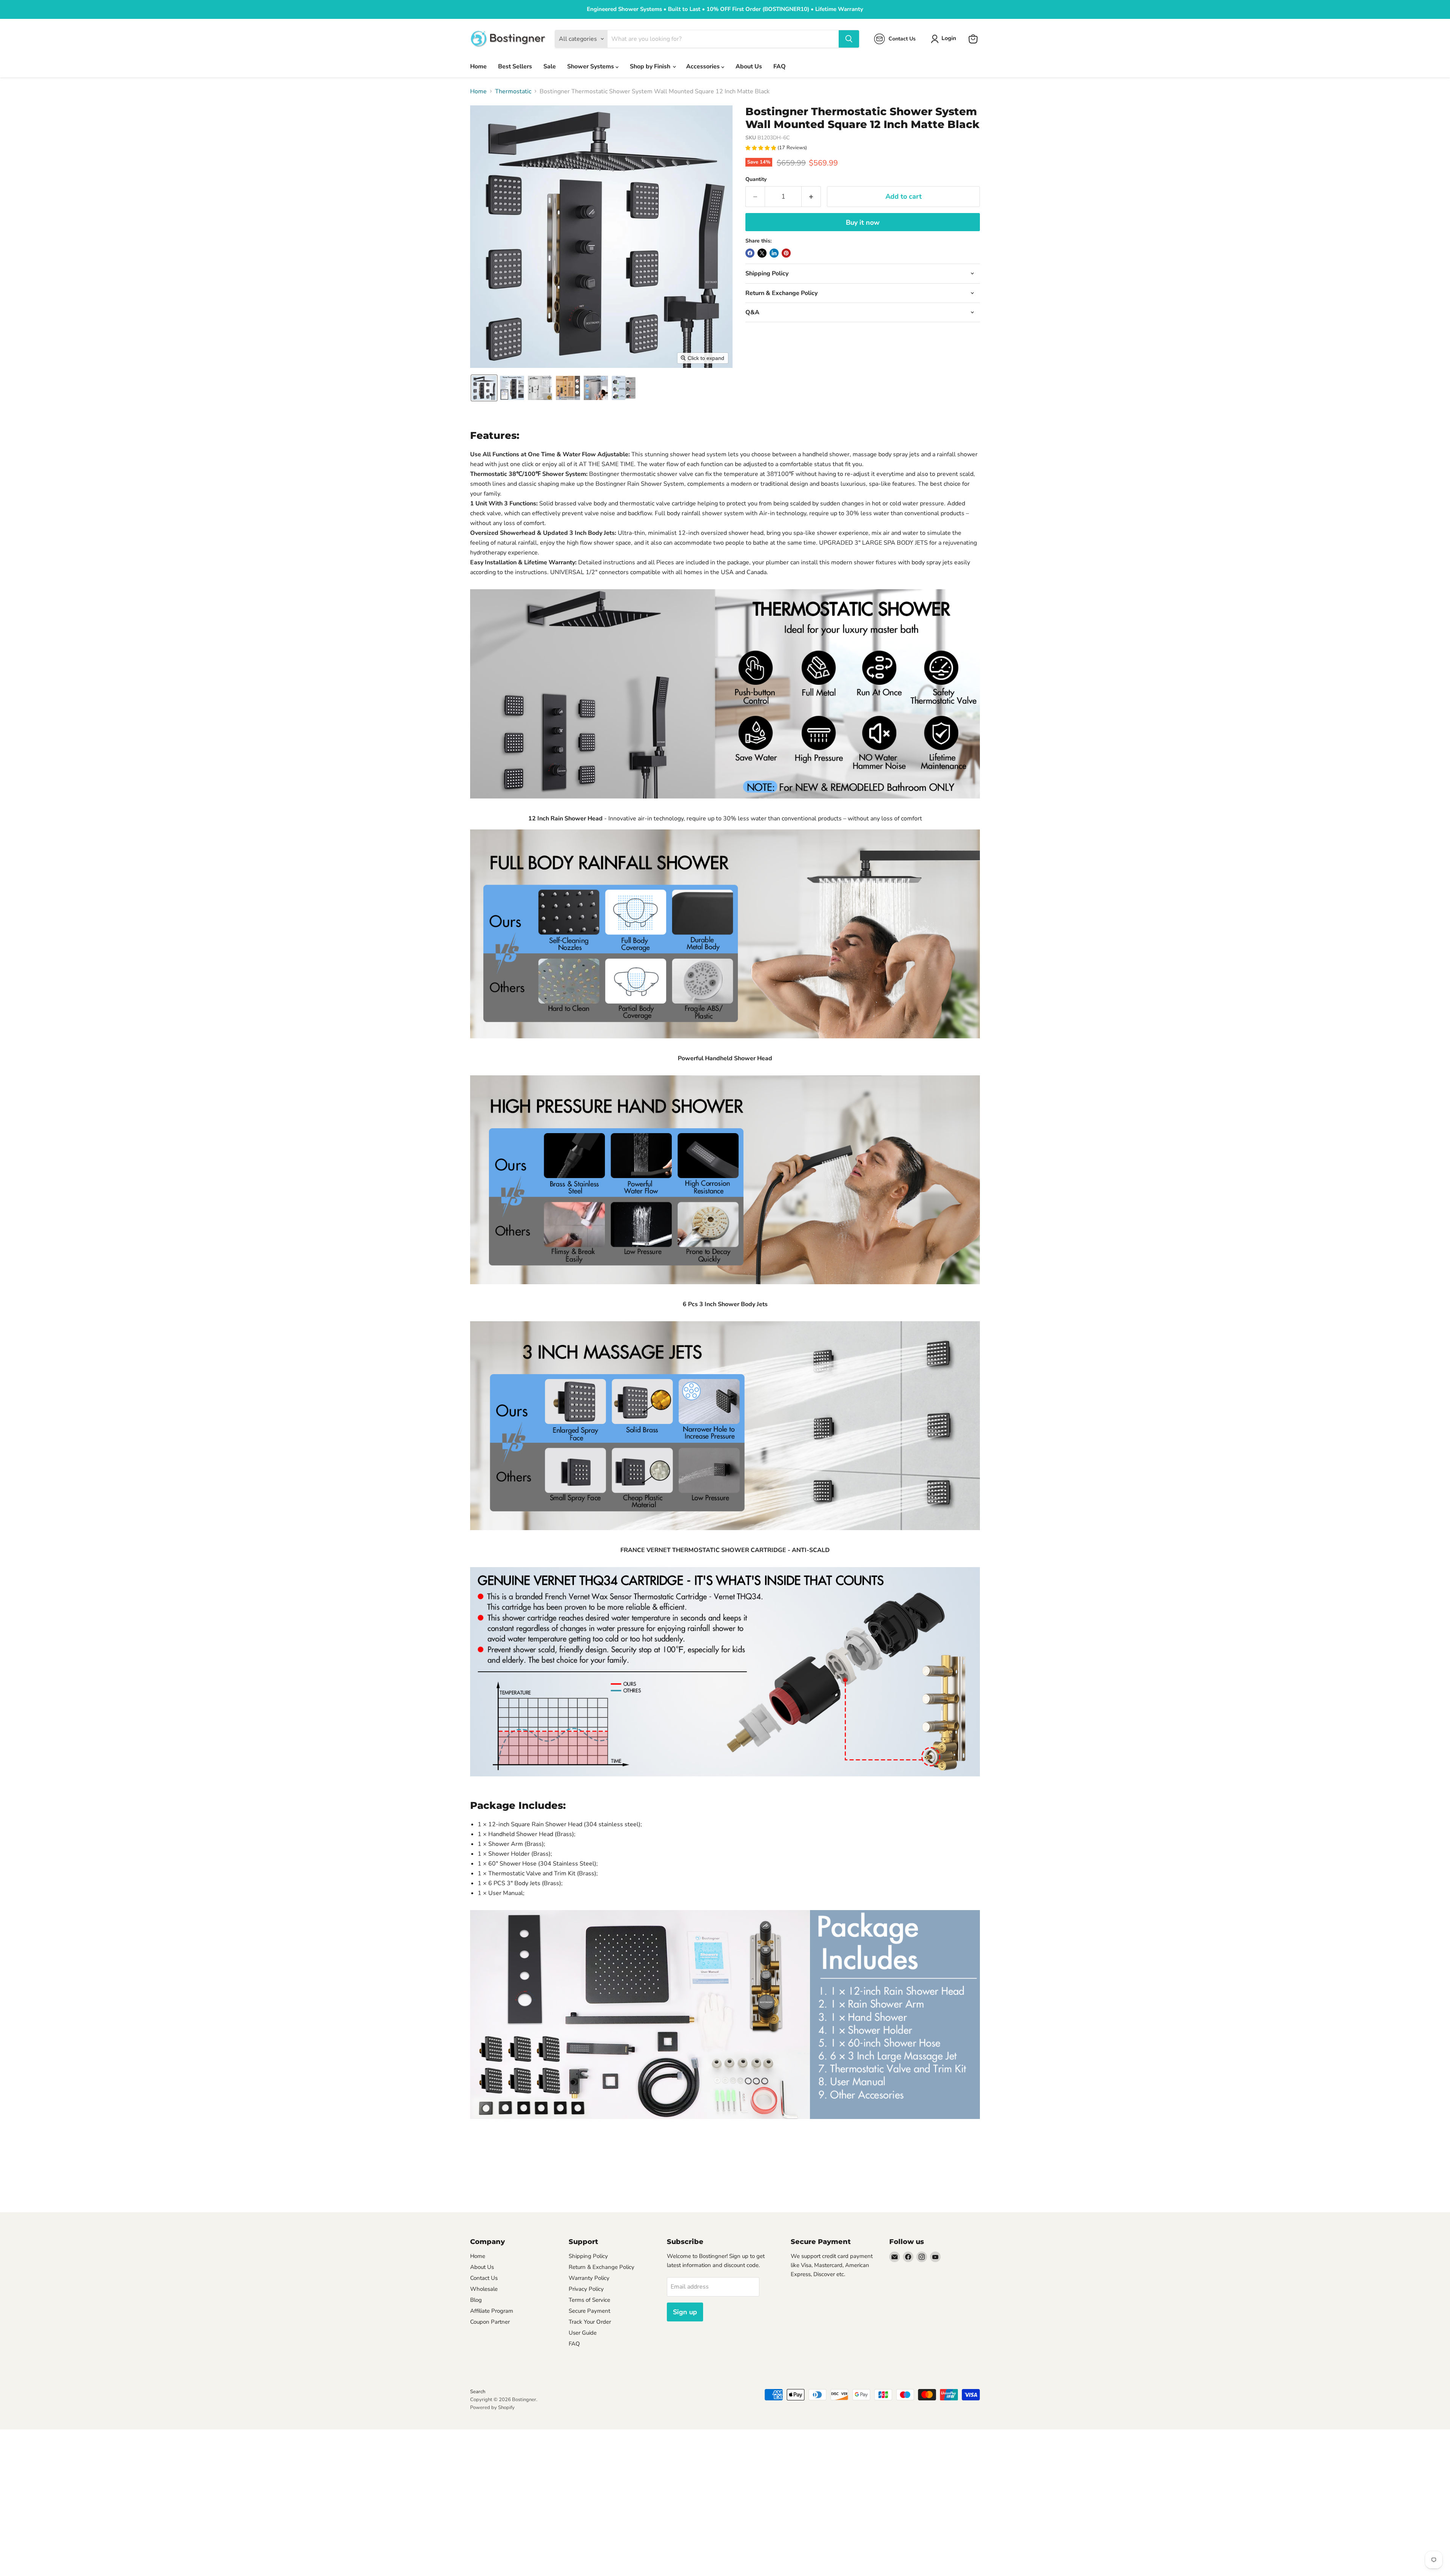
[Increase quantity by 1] (811, 197)
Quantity (756, 179)
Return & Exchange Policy (602, 2267)
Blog (476, 2300)
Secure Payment (589, 2311)
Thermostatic (513, 91)
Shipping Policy (588, 2256)
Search (478, 2392)
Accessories (704, 66)
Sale (550, 66)
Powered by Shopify (492, 2408)
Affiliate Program (492, 2311)
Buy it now (863, 222)
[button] (945, 39)
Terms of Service (589, 2300)
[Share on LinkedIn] (774, 253)
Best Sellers (515, 66)
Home (478, 66)
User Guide (583, 2333)
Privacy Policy (586, 2289)
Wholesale (484, 2289)
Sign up (685, 2312)
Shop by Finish (651, 66)
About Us (749, 66)
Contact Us (484, 2278)
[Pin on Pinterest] (786, 253)
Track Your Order (590, 2322)
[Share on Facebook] (750, 253)
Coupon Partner (490, 2322)
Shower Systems (591, 66)
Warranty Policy (589, 2278)
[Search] (849, 39)
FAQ (780, 66)
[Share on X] (762, 253)
